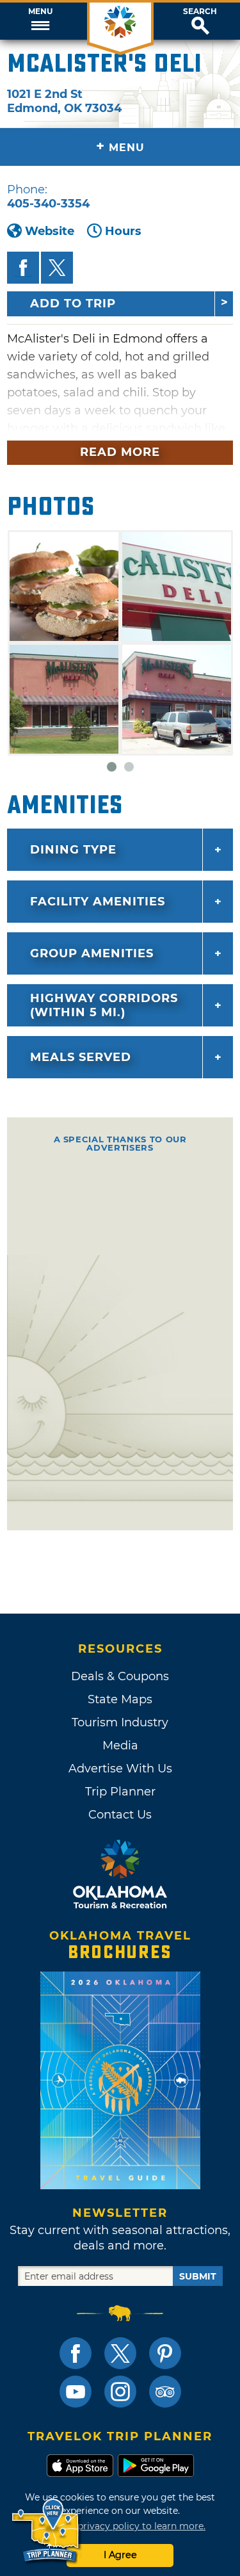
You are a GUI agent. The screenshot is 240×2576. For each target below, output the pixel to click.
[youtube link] (76, 2392)
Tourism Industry (120, 1722)
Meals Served (81, 1057)
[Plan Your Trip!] (46, 2531)
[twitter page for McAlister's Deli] (57, 268)
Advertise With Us (120, 1769)
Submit (198, 2276)
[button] (40, 21)
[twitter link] (120, 2353)
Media (120, 1746)
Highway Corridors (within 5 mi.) (104, 1005)
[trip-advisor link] (165, 2392)
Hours (123, 231)
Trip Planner (120, 1792)
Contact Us (120, 1815)
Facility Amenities (98, 902)
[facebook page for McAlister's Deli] (23, 268)
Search (200, 12)
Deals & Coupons (120, 1676)
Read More (120, 452)
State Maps (120, 1699)
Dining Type (73, 850)
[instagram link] (120, 2392)
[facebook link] (76, 2353)
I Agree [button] (120, 2555)
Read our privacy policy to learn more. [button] (120, 2526)
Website (50, 231)
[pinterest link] (165, 2353)
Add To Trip (73, 304)
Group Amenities (92, 953)
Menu (40, 12)
